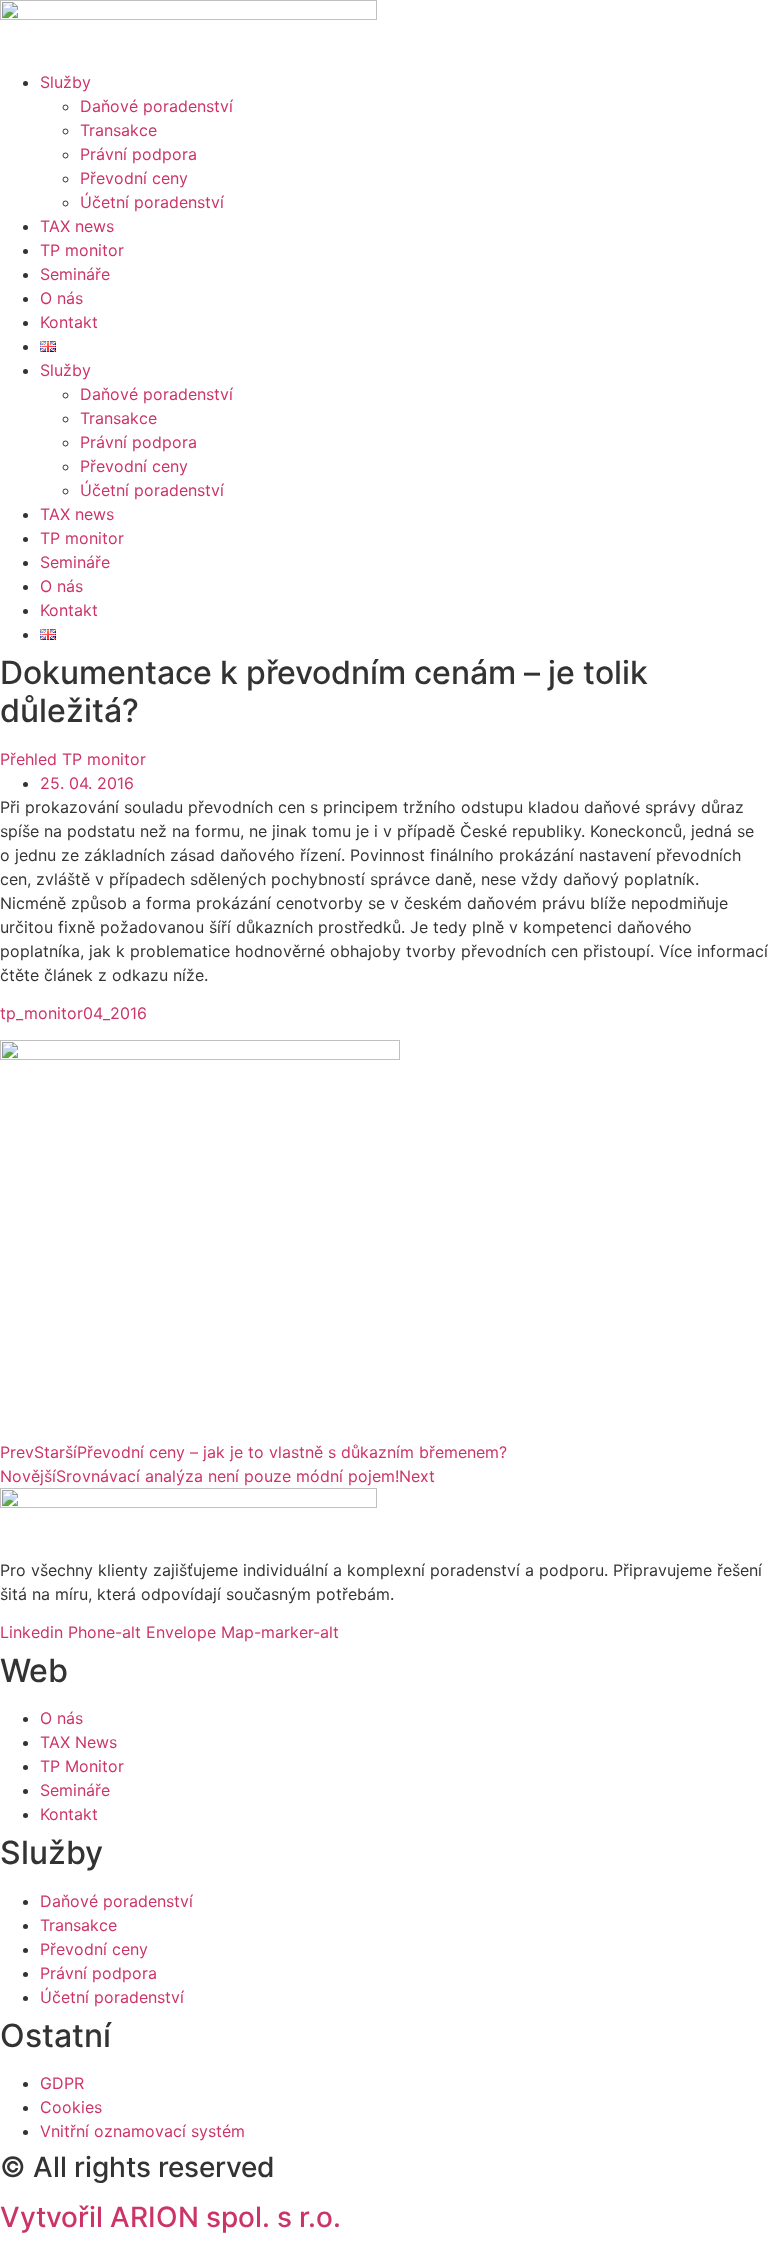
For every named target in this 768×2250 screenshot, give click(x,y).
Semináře (75, 274)
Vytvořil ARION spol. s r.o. (170, 2217)
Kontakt (69, 322)
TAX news (77, 226)
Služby (65, 82)
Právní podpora (138, 154)
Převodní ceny (134, 178)
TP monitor (82, 250)
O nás (61, 298)
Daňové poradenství (156, 106)
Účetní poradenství (152, 202)
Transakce (118, 130)
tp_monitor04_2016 (73, 1013)
